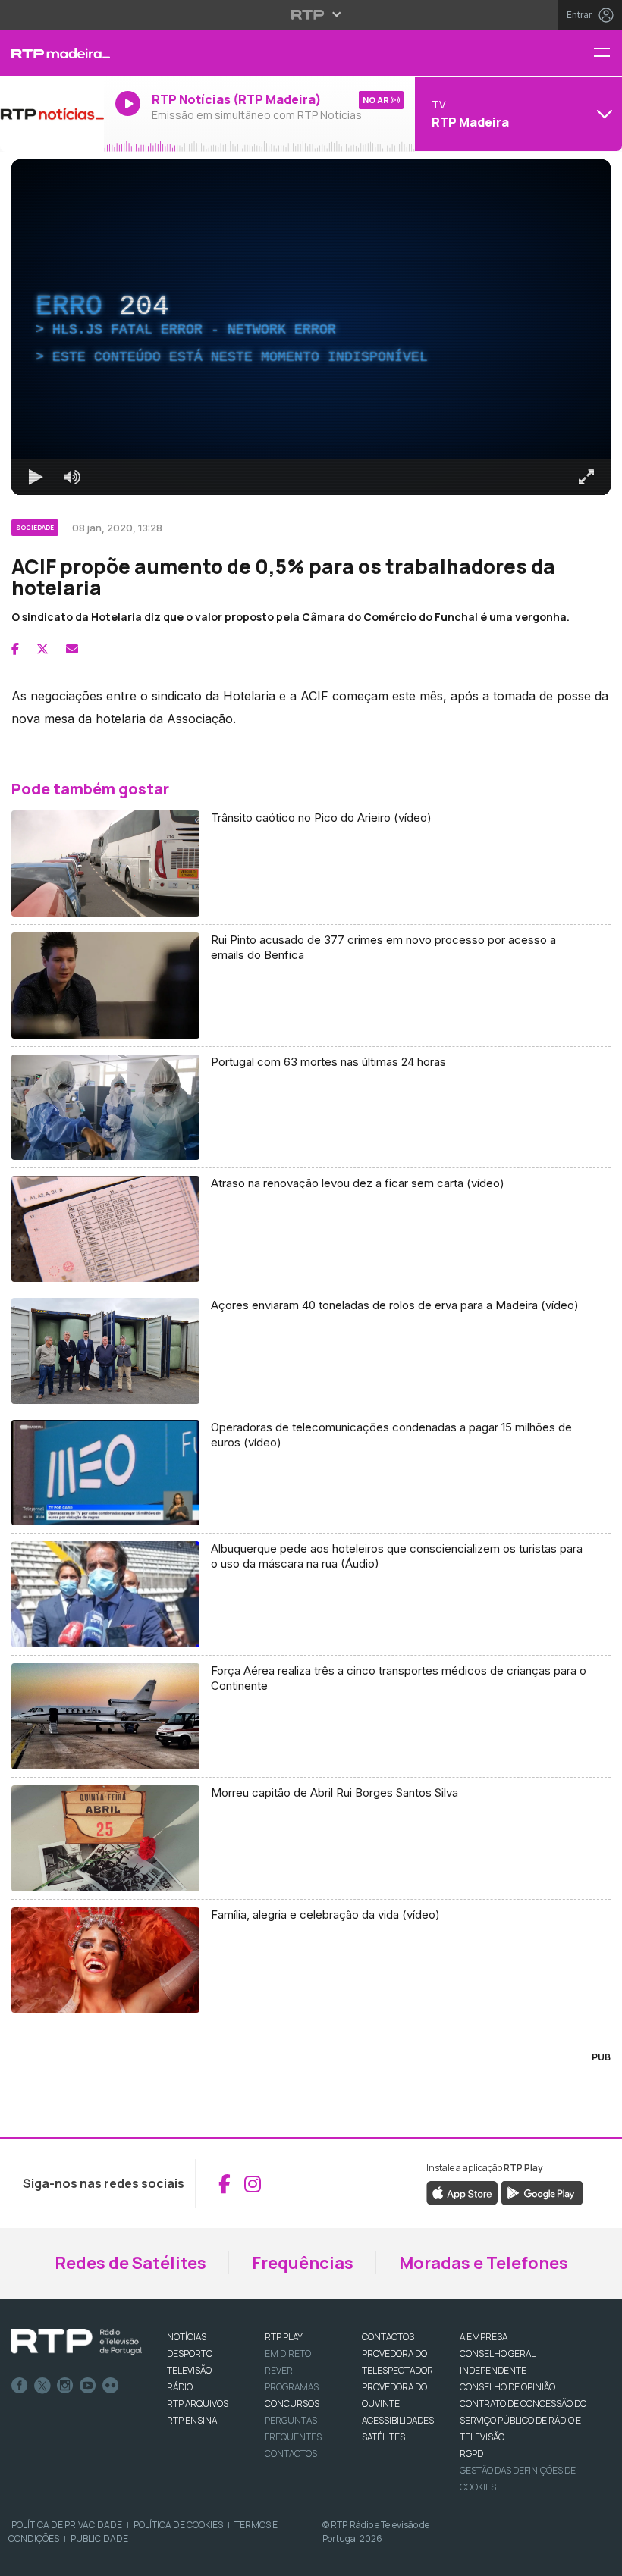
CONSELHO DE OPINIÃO (507, 2387)
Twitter (42, 2386)
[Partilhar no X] (42, 649)
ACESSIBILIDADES (398, 2420)
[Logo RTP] (77, 2342)
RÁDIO (180, 2387)
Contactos (291, 2454)
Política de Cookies (178, 2525)
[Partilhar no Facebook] (15, 649)
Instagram (65, 2386)
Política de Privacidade (67, 2525)
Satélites (383, 2437)
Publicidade (99, 2538)
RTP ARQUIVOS (198, 2404)
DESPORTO (190, 2353)
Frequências (303, 2263)
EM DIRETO (288, 2353)
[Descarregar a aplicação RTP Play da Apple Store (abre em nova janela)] (462, 2192)
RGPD (471, 2454)
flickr (111, 2386)
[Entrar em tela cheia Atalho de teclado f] (586, 477)
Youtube (88, 2386)
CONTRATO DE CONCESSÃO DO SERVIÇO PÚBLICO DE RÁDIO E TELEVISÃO (523, 2420)
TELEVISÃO (189, 2370)
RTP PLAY (284, 2337)
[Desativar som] (72, 477)
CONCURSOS (292, 2404)
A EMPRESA (484, 2337)
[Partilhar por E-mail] (72, 649)
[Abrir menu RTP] (311, 14)
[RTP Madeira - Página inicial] (52, 53)
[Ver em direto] (52, 114)
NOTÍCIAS (187, 2337)
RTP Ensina (192, 2420)
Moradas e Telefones (484, 2263)
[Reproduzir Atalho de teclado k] (36, 477)
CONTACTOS (388, 2337)
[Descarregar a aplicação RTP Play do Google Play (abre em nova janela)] (542, 2192)
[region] (311, 327)
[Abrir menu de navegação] (608, 53)
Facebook (20, 2386)
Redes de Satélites (130, 2263)
